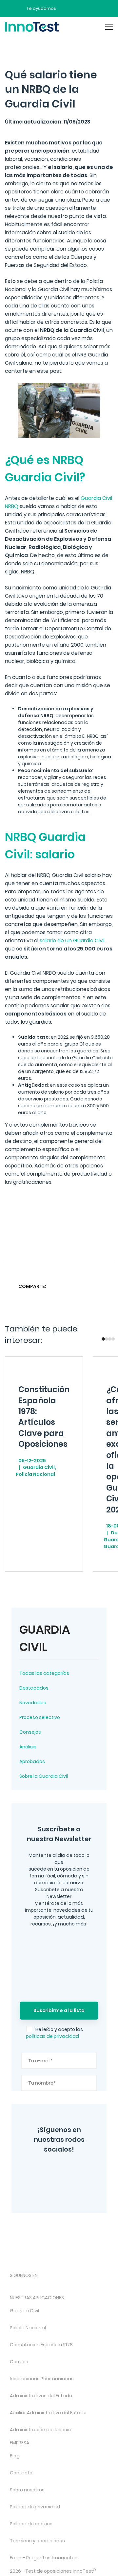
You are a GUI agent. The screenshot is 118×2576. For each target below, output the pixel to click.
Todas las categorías (44, 1673)
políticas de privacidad (52, 2036)
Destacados (34, 1688)
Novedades (33, 1703)
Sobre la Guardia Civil (44, 1776)
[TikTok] (66, 2287)
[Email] (107, 1286)
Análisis (28, 1747)
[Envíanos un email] (66, 8)
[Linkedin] (94, 1286)
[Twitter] (63, 2171)
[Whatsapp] (82, 1286)
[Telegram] (72, 2189)
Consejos (30, 1732)
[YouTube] (81, 2171)
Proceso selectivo (40, 1717)
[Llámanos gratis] (78, 8)
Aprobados (32, 1761)
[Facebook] (50, 2189)
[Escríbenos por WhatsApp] (89, 8)
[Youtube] (83, 2287)
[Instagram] (46, 2171)
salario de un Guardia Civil (72, 941)
